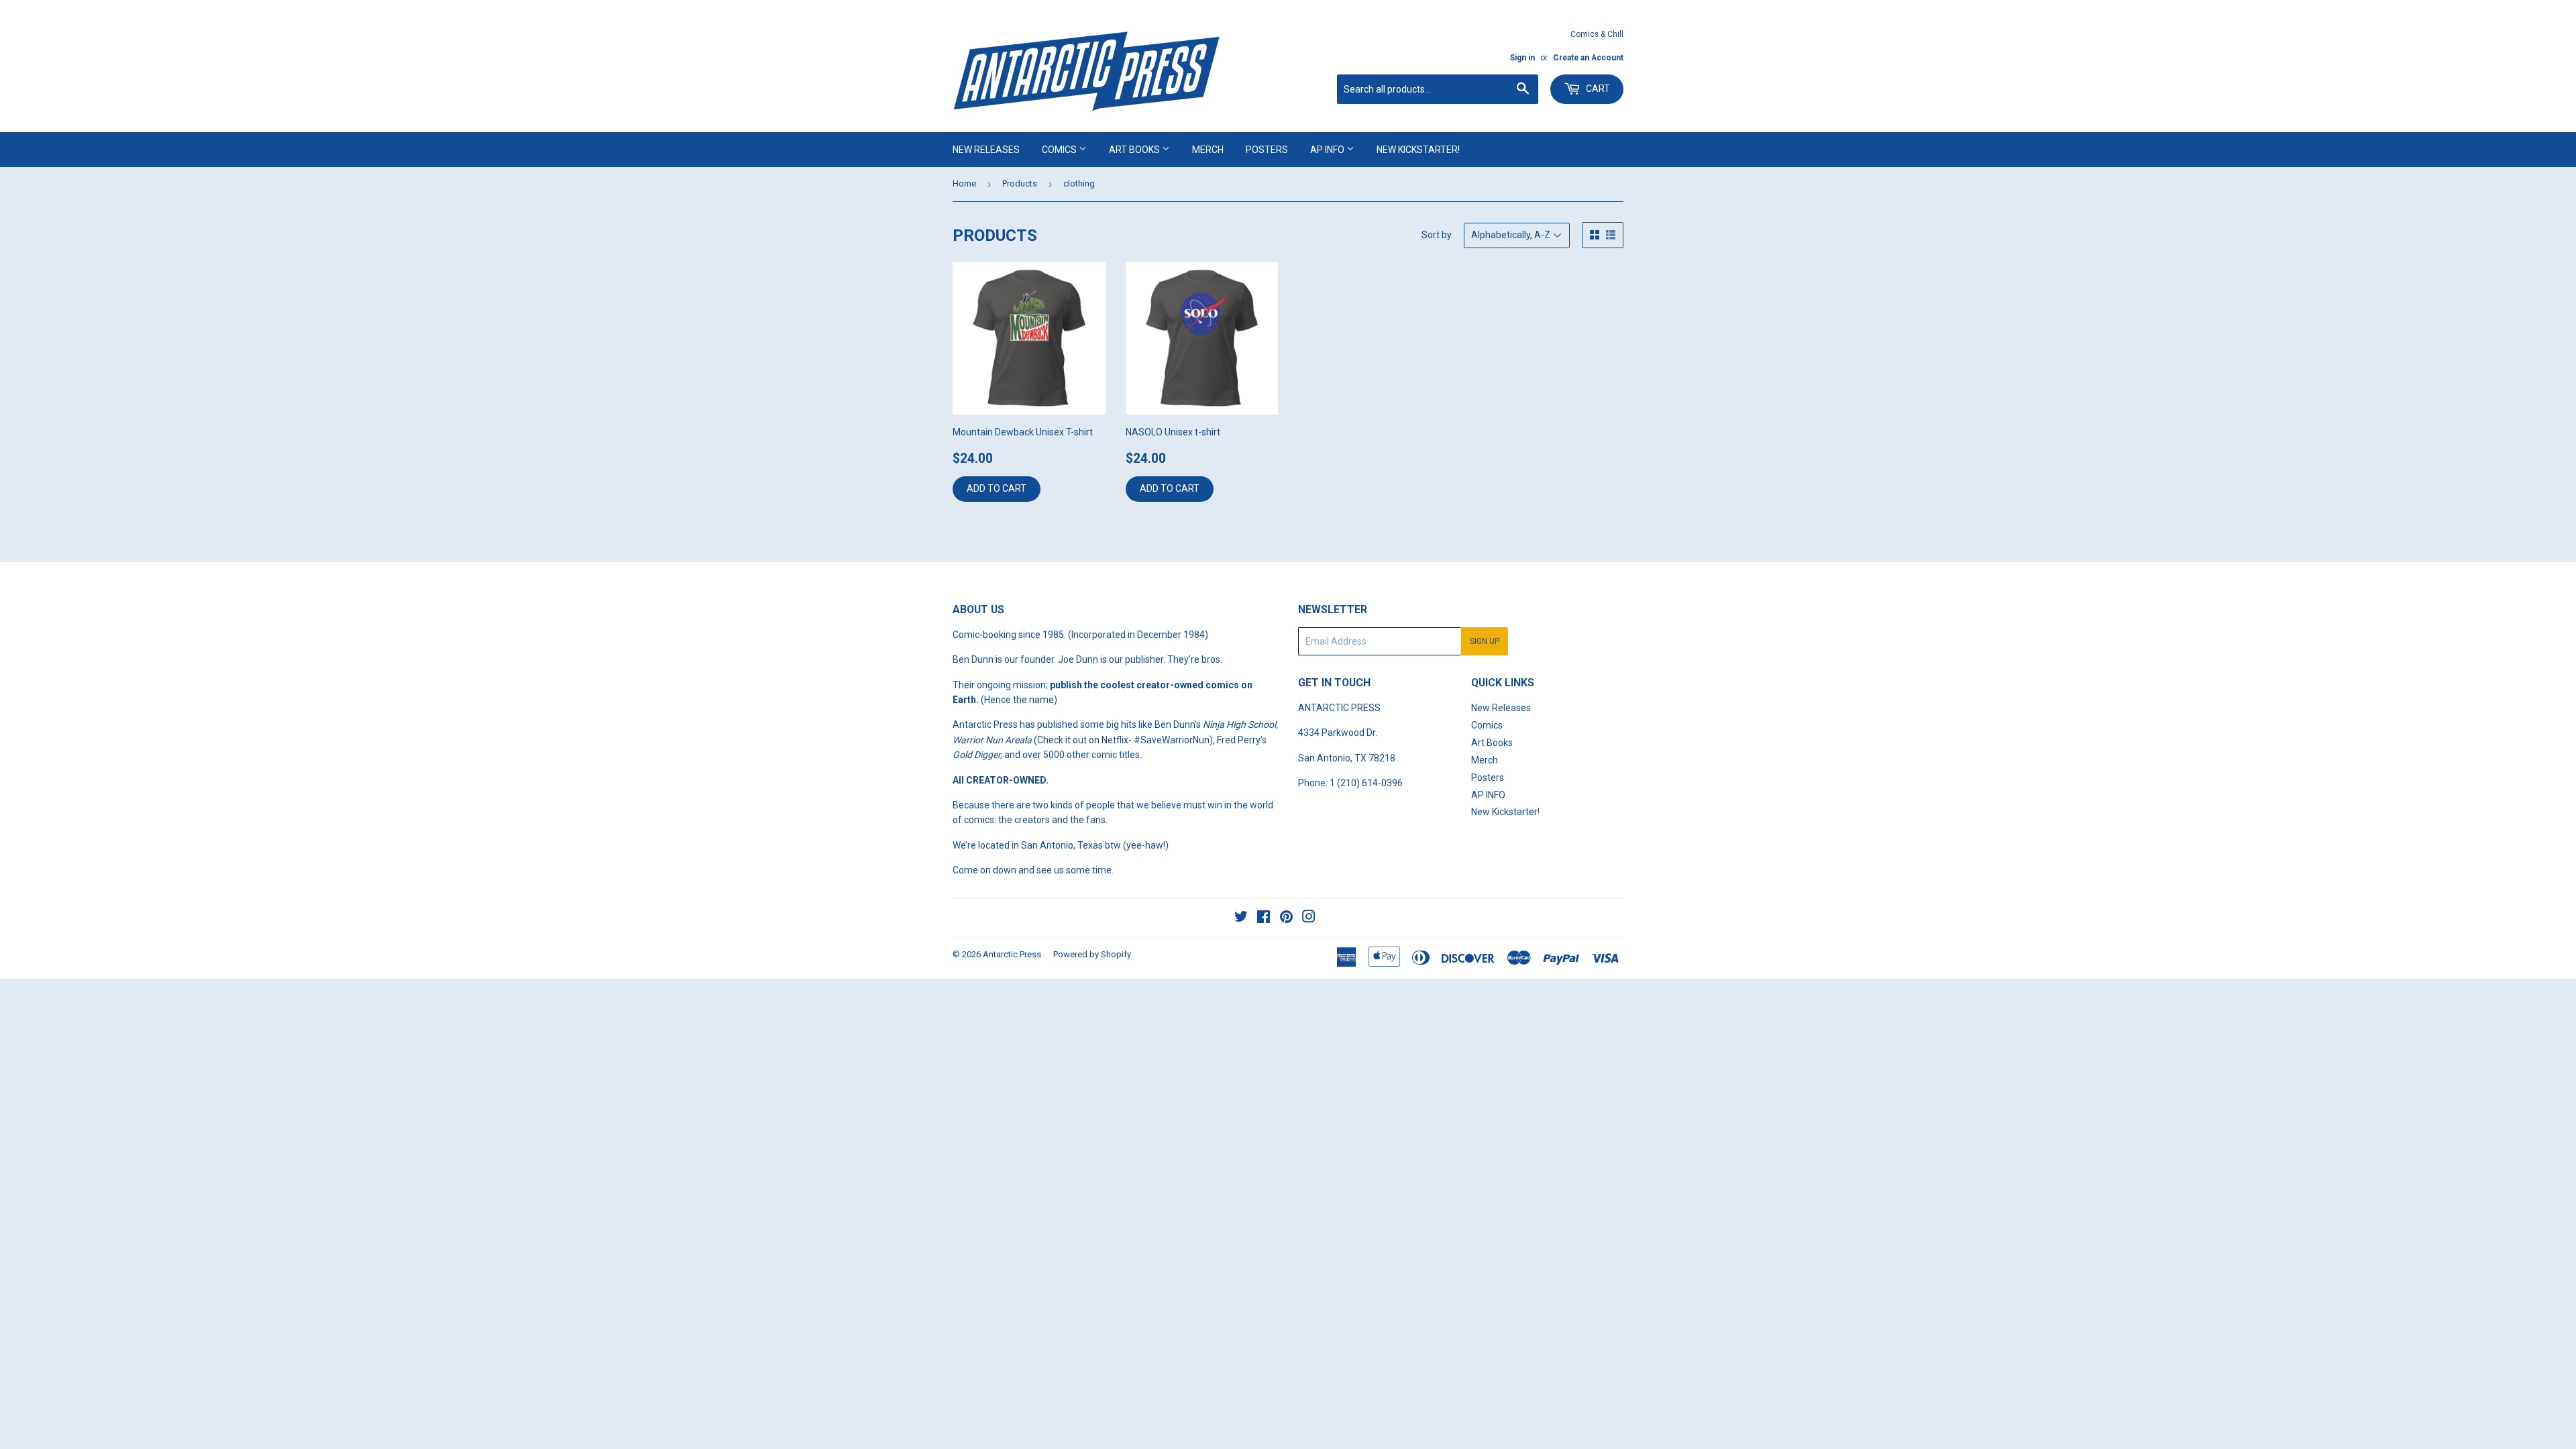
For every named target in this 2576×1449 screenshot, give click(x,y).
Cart (1597, 89)
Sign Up (1485, 641)
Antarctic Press (1012, 954)
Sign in (1522, 58)
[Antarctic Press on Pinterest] (1286, 918)
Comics (1060, 150)
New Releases (986, 150)
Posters (1267, 150)
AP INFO (1328, 150)
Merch (1208, 150)
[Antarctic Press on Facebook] (1264, 918)
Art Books (1135, 150)
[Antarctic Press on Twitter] (1241, 918)
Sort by (1437, 235)
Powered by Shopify (1092, 954)
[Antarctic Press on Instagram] (1309, 918)
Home (964, 183)
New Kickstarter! (1418, 150)
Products (1020, 183)
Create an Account (1588, 58)
